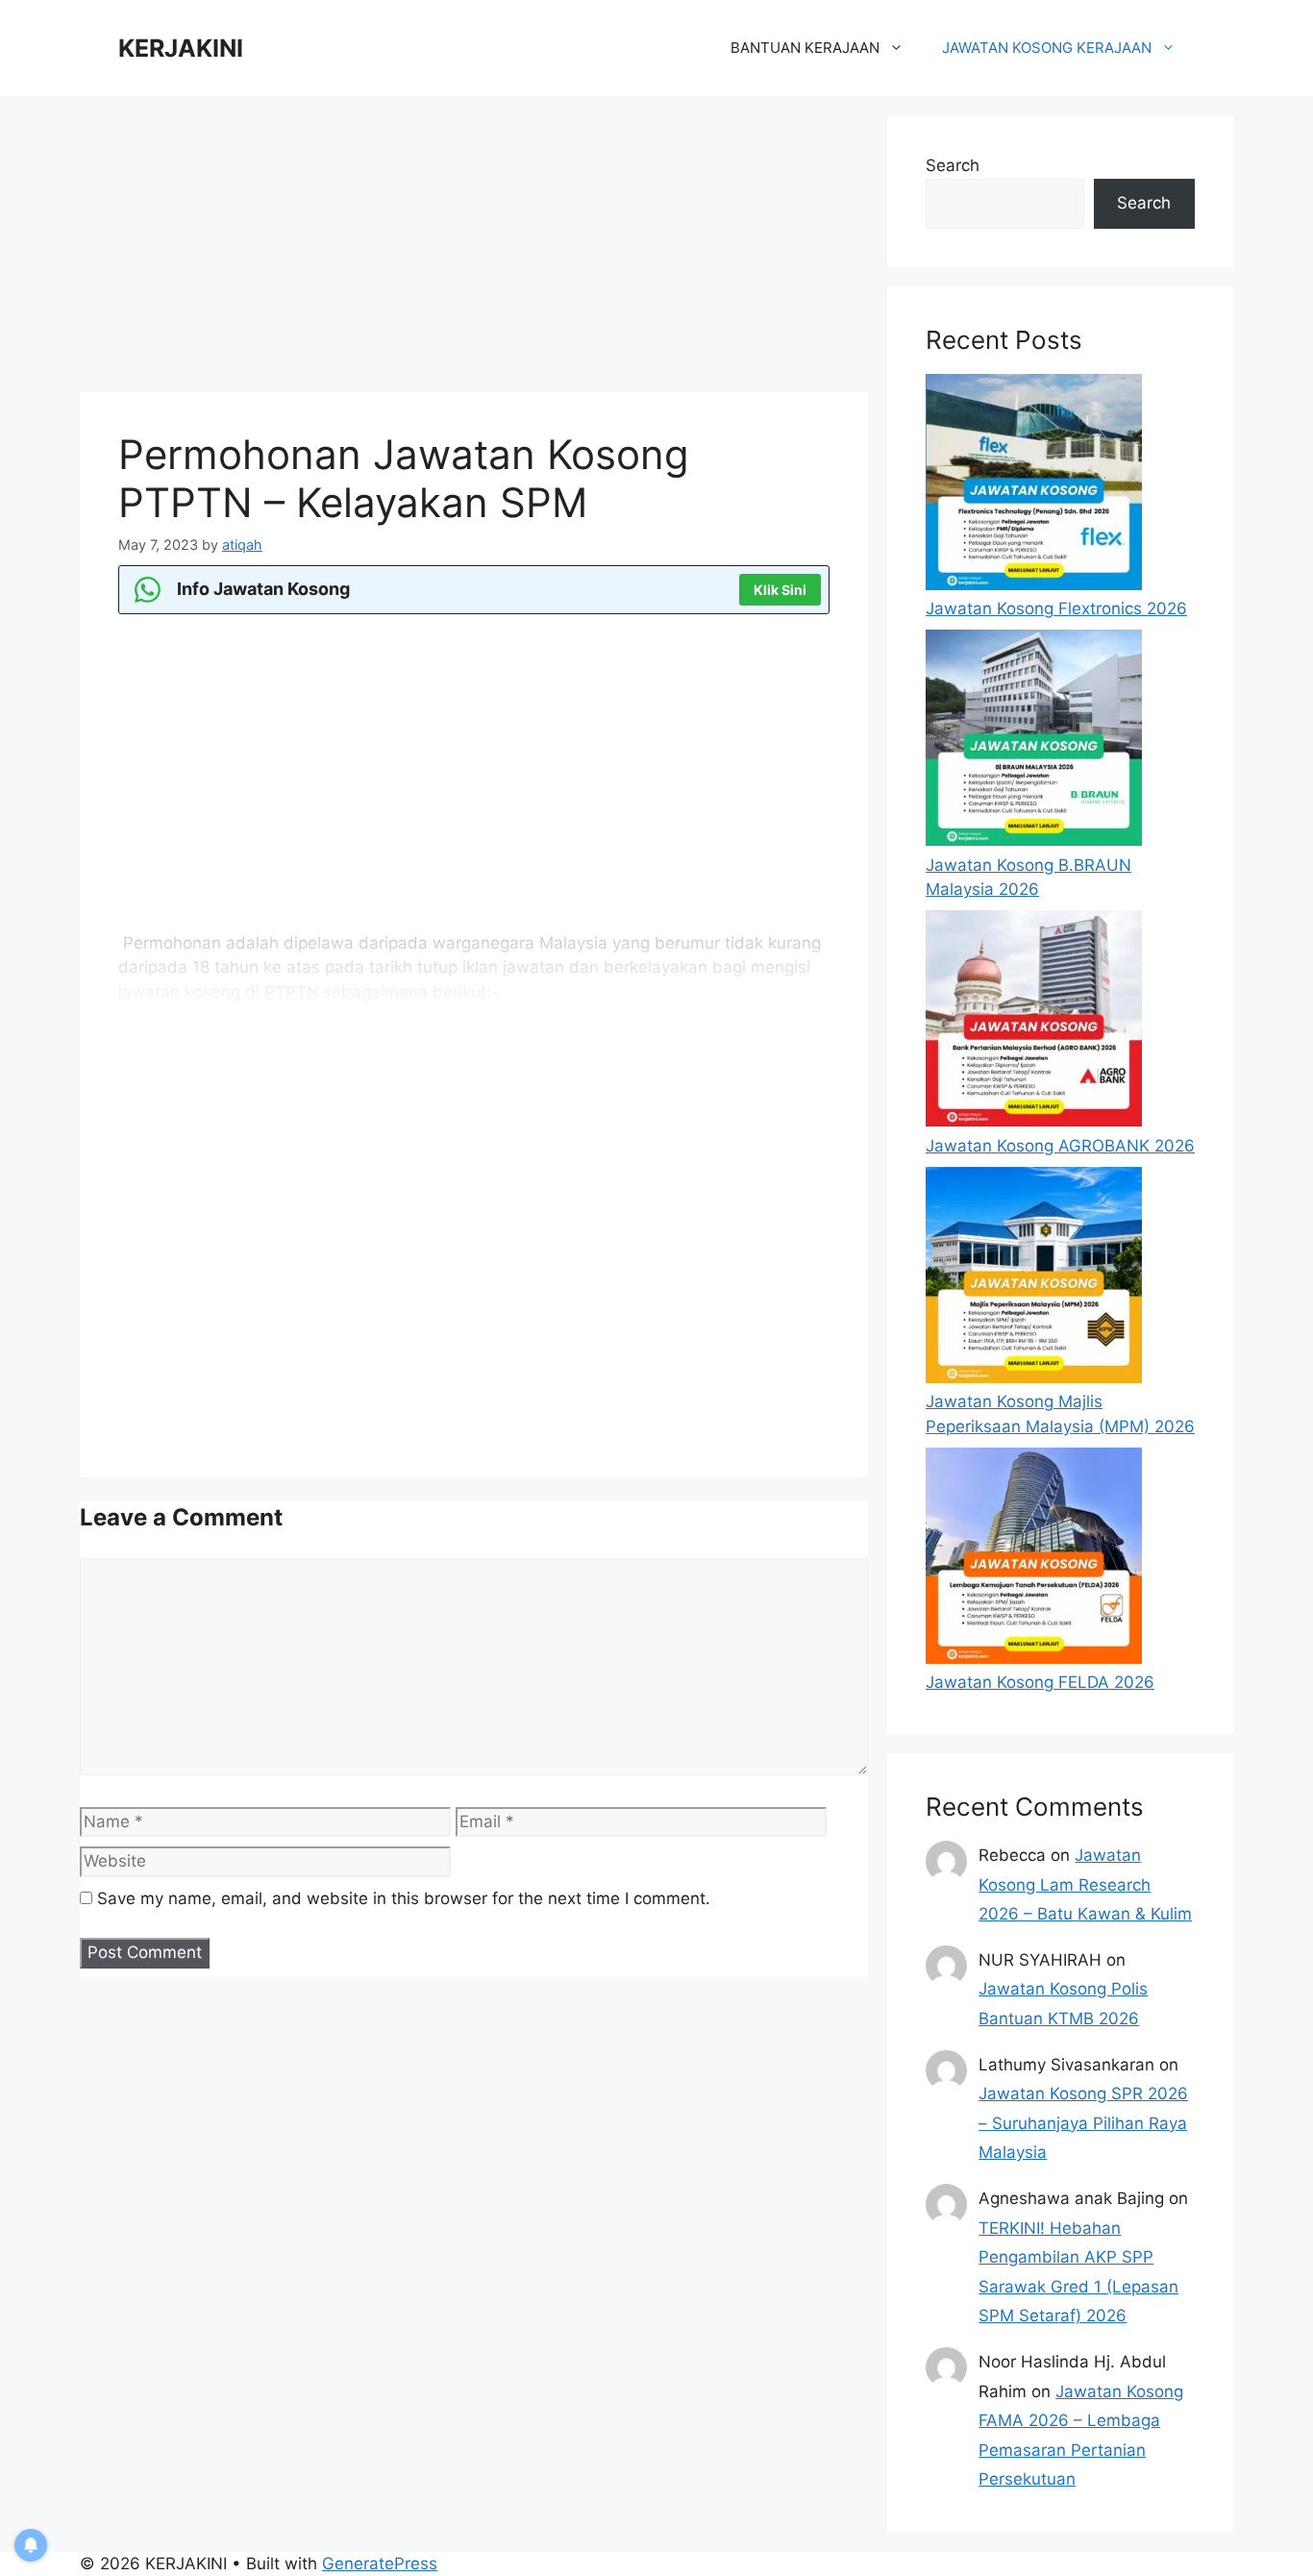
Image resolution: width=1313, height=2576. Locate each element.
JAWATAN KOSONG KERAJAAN (1047, 48)
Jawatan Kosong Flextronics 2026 (1056, 608)
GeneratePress (380, 2564)
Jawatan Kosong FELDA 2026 (1040, 1682)
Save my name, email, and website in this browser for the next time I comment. (404, 1898)
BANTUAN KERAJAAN (805, 48)
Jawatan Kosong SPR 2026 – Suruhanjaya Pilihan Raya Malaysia (1083, 2123)
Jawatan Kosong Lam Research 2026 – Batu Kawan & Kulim (1085, 1884)
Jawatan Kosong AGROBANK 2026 (1060, 1146)
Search (953, 165)
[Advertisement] (474, 250)
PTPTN (292, 992)
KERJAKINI (181, 48)
